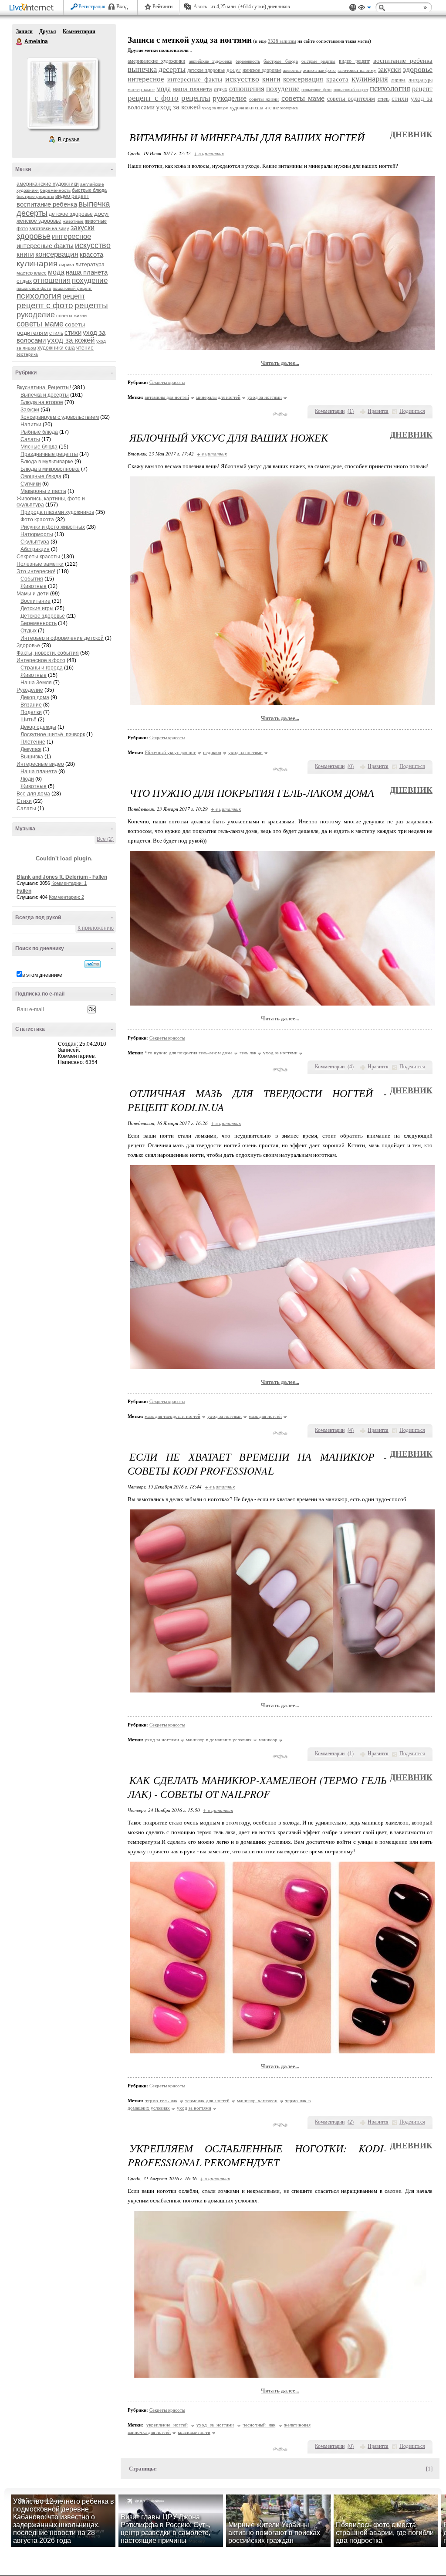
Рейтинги (162, 7)
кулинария (37, 263)
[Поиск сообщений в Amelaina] (93, 964)
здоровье (34, 236)
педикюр (212, 752)
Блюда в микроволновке (50, 469)
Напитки (31, 425)
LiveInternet (33, 8)
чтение (85, 348)
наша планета (87, 272)
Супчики (31, 484)
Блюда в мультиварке (47, 462)
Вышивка (32, 757)
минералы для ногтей (218, 397)
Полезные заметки (40, 564)
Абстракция (35, 549)
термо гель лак (161, 2100)
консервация (57, 254)
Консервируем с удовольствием (60, 417)
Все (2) (105, 839)
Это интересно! (36, 571)
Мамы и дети (33, 594)
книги (25, 254)
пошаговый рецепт (72, 288)
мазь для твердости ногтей (172, 1416)
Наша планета (39, 771)
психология (39, 296)
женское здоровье (39, 221)
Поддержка (353, 8)
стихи (73, 332)
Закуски (30, 410)
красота (91, 254)
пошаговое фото (34, 288)
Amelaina (20, 42)
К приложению (96, 928)
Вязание (31, 705)
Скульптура (35, 542)
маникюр (268, 1740)
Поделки (31, 712)
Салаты (30, 439)
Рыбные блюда (39, 432)
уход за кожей (71, 340)
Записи (24, 31)
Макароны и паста (43, 491)
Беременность (39, 623)
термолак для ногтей (207, 2100)
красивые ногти (194, 2432)
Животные (34, 586)
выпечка (94, 204)
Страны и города (42, 668)
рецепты (91, 305)
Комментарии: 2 (66, 897)
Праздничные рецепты (49, 454)
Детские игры (37, 608)
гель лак (248, 1053)
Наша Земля (36, 683)
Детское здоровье (43, 616)
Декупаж (31, 749)
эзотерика (27, 354)
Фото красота (37, 520)
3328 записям (282, 41)
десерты (32, 213)
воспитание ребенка (47, 204)
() (351, 411)
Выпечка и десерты (45, 395)
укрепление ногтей (167, 2425)
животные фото (320, 70)
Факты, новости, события (48, 653)
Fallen (24, 891)
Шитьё (29, 720)
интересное (71, 236)
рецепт (74, 296)
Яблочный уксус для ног (170, 752)
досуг (102, 214)
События (32, 579)
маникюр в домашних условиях (219, 1740)
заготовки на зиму (49, 228)
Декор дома (35, 697)
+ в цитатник (209, 153)
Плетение (33, 742)
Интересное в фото (41, 660)
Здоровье (28, 646)
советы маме (40, 324)
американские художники (48, 184)
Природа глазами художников (57, 512)
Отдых (29, 631)
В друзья (69, 139)
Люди (27, 779)
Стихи (24, 801)
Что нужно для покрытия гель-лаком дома (189, 1053)
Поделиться (412, 411)
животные (73, 221)
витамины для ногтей (167, 397)
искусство (93, 245)
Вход (122, 7)
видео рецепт (72, 196)
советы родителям (351, 99)
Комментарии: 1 (69, 883)
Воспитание (35, 601)
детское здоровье (71, 214)
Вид (365, 9)
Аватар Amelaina (62, 93)
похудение (90, 280)
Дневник (411, 134)
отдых (24, 281)
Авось (200, 7)
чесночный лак (259, 2425)
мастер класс (32, 273)
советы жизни (71, 316)
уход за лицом (215, 108)
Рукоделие (30, 690)
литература (90, 265)
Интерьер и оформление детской (62, 638)
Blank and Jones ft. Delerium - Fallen (62, 877)
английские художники (211, 61)
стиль (56, 333)
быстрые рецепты (35, 196)
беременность (55, 190)
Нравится (378, 411)
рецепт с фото (45, 305)
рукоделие (36, 315)
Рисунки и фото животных (53, 527)
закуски (83, 228)
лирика (66, 265)
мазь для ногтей (265, 1416)
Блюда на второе (42, 402)
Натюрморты (37, 534)
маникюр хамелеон (257, 2100)
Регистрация (92, 7)
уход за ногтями (265, 397)
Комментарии (79, 31)
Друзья (48, 31)
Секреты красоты (38, 557)
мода (56, 272)
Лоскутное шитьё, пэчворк (53, 734)
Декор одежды (38, 727)
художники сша (56, 348)
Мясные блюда (39, 447)
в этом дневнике (42, 975)
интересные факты (45, 246)
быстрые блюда (89, 190)
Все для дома (33, 794)
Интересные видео (40, 764)
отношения (52, 280)
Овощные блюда (41, 476)
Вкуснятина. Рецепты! (44, 387)
